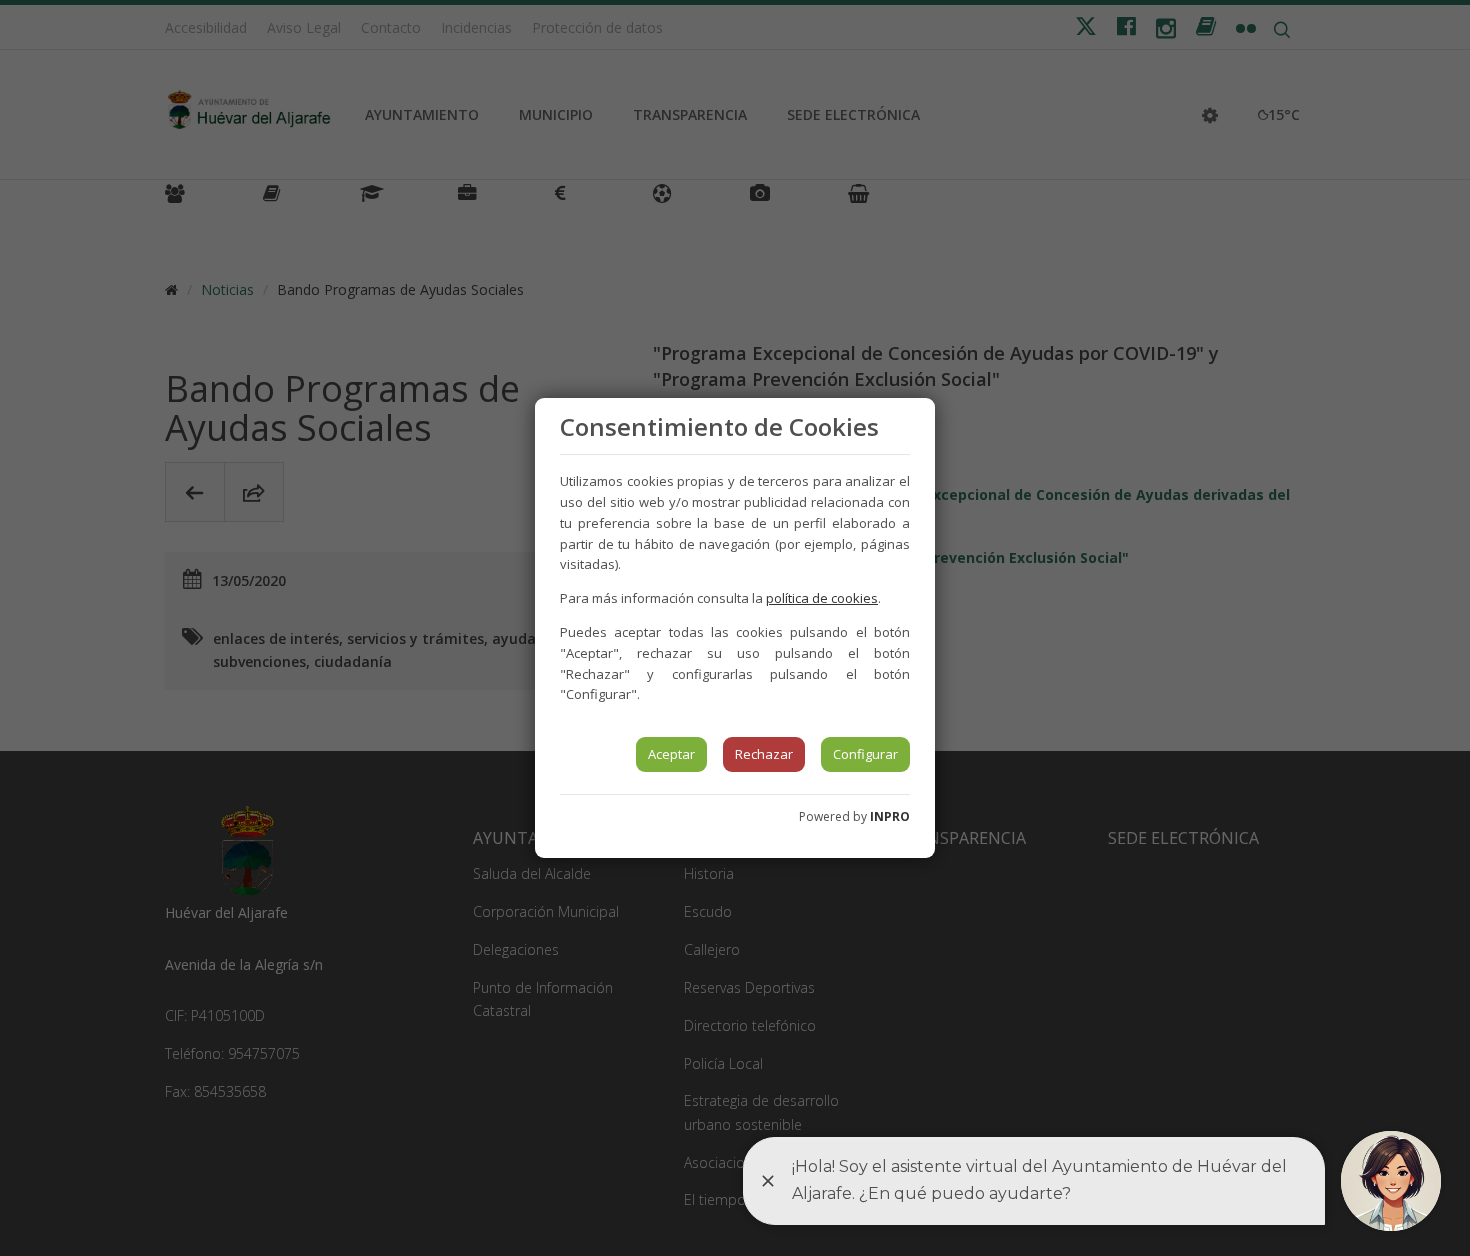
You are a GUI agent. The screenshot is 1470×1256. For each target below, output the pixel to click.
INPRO (890, 816)
